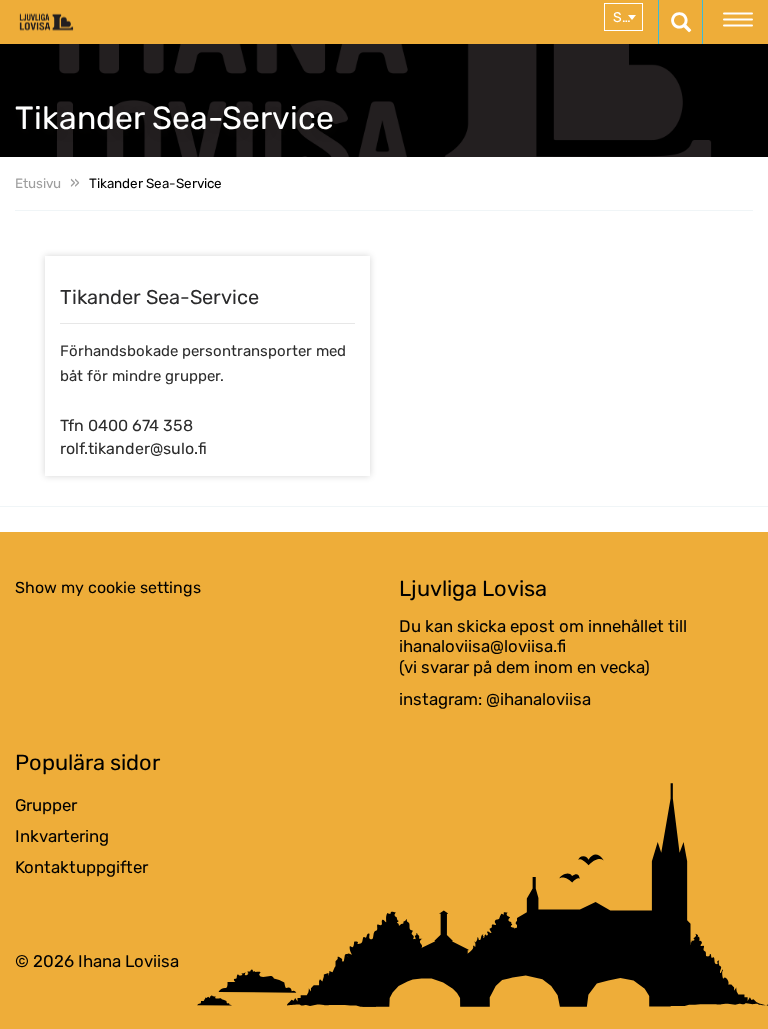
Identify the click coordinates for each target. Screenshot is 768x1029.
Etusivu (38, 183)
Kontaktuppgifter (81, 867)
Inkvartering (62, 836)
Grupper (46, 805)
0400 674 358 (140, 425)
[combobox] (623, 17)
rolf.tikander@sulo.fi (133, 448)
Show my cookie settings (108, 587)
